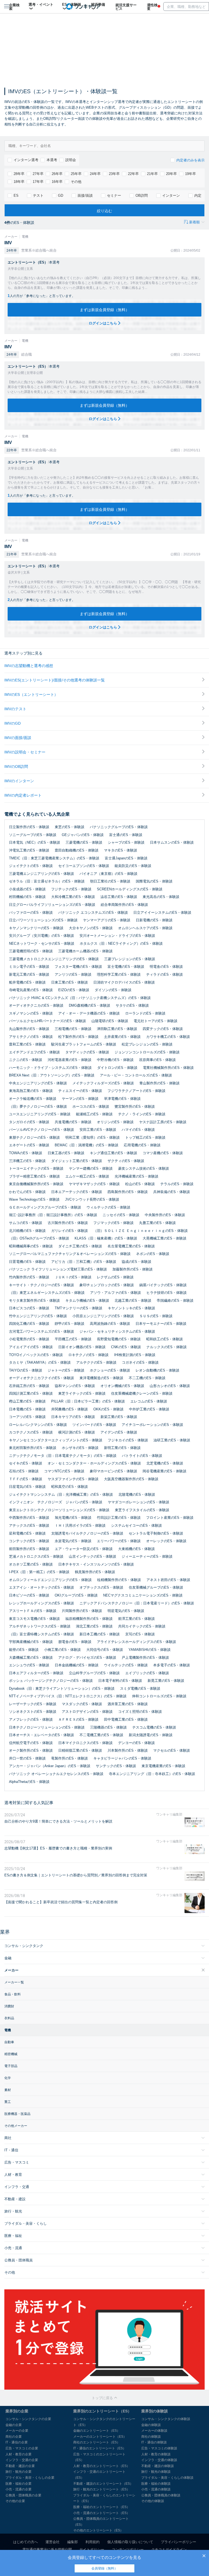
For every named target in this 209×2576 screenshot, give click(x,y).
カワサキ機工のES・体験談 (168, 1037)
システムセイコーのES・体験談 (136, 1525)
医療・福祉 (13, 2236)
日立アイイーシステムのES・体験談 (162, 913)
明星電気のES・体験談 (126, 1611)
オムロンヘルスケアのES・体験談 (145, 928)
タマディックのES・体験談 (87, 1052)
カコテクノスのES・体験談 (31, 1432)
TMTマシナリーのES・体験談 (79, 1308)
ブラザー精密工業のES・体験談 (34, 1176)
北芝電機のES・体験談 (165, 1463)
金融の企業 (14, 2425)
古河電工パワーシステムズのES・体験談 (42, 1331)
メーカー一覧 (14, 1982)
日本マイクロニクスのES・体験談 (85, 1743)
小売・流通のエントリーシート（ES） (102, 2513)
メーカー (11, 1970)
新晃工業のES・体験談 (166, 1681)
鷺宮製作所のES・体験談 (135, 1107)
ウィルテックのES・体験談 (108, 1207)
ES (16, 195)
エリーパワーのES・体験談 (119, 1541)
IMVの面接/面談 (18, 738)
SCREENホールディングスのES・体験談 (130, 889)
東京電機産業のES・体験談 (163, 1766)
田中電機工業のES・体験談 (126, 1719)
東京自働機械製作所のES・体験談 (36, 1184)
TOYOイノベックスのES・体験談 (36, 1355)
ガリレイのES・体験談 (70, 1231)
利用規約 (93, 2542)
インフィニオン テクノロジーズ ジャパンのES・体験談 (56, 1502)
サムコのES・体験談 (26, 1223)
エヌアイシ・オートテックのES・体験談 (42, 1587)
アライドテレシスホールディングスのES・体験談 (136, 1642)
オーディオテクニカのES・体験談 (36, 1005)
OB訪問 (142, 195)
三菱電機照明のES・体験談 (31, 951)
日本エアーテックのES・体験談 (77, 1192)
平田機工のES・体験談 (73, 1339)
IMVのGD (13, 723)
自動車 (9, 2042)
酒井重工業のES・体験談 (128, 1704)
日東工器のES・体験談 (66, 1153)
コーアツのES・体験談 (27, 1417)
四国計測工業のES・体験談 (31, 1393)
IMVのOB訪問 (16, 766)
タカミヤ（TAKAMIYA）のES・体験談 (40, 1362)
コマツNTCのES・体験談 (64, 1471)
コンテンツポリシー (128, 2550)
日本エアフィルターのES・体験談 (36, 1673)
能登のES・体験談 (24, 1650)
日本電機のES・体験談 (27, 1409)
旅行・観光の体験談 (156, 2472)
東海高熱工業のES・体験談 (31, 1091)
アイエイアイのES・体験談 (31, 1347)
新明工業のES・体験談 (122, 1448)
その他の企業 (15, 2501)
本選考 (52, 160)
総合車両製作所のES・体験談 (124, 905)
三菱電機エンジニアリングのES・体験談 (42, 874)
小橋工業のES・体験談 (62, 1650)
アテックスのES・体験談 (29, 1525)
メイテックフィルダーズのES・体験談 (103, 1083)
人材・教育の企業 (19, 2454)
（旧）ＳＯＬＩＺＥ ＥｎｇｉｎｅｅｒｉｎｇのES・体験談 (141, 1231)
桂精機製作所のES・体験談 (119, 1580)
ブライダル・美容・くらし (26, 2223)
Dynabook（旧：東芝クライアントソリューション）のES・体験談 (62, 1688)
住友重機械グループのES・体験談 (156, 1587)
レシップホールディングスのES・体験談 (42, 1603)
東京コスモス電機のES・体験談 (34, 1619)
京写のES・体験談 (140, 1634)
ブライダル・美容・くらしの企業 (30, 2478)
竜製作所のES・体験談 (70, 1758)
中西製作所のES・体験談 (29, 1518)
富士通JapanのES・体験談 (126, 858)
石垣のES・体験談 (24, 1471)
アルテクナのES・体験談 (96, 1362)
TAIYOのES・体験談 (26, 1370)
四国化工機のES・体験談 (29, 1324)
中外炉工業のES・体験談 (149, 1409)
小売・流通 (13, 2248)
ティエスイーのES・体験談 (80, 1091)
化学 (8, 2078)
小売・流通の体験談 (156, 2489)
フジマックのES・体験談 (113, 1223)
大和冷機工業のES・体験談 (73, 897)
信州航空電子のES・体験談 (31, 1743)
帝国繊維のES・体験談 (175, 1300)
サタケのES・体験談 (132, 1005)
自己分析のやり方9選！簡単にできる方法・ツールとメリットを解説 (58, 1821)
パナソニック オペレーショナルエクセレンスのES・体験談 (56, 1774)
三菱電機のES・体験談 (84, 842)
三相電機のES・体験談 (73, 1029)
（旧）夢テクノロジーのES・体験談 (38, 1107)
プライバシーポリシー (179, 2542)
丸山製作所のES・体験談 (29, 1029)
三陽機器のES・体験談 (108, 1727)
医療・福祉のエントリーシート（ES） (102, 2507)
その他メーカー (16, 2126)
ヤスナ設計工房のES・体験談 (163, 1122)
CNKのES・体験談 (126, 1347)
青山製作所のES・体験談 (159, 1083)
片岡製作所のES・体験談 (82, 1611)
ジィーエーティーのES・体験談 (147, 1556)
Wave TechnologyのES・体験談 (34, 1199)
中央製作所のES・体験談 (165, 1215)
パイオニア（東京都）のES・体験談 (108, 874)
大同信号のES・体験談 (105, 1650)
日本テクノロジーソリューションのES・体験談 (47, 1727)
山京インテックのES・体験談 (93, 1556)
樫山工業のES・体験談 (27, 1401)
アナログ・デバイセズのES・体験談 (87, 1658)
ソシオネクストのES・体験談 (33, 1712)
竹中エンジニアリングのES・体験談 (38, 1316)
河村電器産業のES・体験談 (70, 1060)
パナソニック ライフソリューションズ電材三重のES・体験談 (58, 1269)
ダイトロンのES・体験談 (117, 1068)
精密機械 (11, 2054)
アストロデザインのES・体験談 (87, 1712)
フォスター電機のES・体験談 (78, 967)
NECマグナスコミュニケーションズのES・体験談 (143, 1595)
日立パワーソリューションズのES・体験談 (43, 920)
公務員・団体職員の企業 (23, 2495)
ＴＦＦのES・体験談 (26, 1479)
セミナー (114, 195)
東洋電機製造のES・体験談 (101, 1378)
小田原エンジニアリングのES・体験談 (103, 1316)
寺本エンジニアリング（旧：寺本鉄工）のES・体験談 (152, 1774)
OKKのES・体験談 (108, 1409)
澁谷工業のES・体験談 (119, 897)
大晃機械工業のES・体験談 (165, 1238)
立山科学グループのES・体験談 (94, 1673)
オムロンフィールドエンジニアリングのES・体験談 (50, 1580)
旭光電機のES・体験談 (73, 1518)
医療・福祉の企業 (19, 2484)
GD (61, 195)
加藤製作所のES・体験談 (133, 1269)
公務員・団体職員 (19, 2260)
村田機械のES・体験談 (27, 897)
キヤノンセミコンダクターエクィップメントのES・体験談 (56, 1440)
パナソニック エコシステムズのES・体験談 (93, 913)
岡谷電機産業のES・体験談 (165, 1471)
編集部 (73, 2542)
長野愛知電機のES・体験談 (119, 1339)
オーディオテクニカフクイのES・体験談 (42, 1378)
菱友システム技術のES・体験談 (144, 1168)
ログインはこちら (103, 323)
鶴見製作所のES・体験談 (95, 1572)
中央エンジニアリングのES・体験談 (38, 1083)
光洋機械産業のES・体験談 (136, 1176)
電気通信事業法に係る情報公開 (47, 2550)
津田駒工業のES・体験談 (117, 1029)
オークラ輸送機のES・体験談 (33, 1099)
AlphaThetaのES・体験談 (29, 1782)
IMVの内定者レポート (23, 795)
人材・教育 (13, 2175)
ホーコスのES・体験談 (91, 1107)
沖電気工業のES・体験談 (29, 850)
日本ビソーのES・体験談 (29, 1595)
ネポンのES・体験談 (153, 1254)
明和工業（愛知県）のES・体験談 (93, 1137)
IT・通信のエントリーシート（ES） (100, 2448)
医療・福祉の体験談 (156, 2484)
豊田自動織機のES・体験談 (77, 850)
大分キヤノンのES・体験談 (91, 928)
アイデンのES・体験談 (119, 1432)
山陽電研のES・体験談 (110, 1021)
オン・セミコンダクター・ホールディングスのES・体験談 (94, 1463)
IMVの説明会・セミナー (25, 752)
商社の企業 (14, 2437)
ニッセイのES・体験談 (121, 1215)
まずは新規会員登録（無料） (104, 310)
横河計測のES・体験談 (77, 1432)
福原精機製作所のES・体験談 (89, 1619)
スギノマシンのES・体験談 (31, 1013)
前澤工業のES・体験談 (136, 1619)
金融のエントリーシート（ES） (97, 2431)
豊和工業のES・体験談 (27, 1044)
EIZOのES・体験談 (74, 990)
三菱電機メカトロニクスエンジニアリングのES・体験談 (54, 959)
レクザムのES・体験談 (115, 1277)
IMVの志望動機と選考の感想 (29, 666)
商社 (8, 2138)
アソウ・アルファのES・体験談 (116, 1293)
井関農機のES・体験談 (70, 1409)
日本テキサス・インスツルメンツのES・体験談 (96, 1564)
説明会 (71, 160)
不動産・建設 (15, 2199)
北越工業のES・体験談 (133, 1300)
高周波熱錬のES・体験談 (110, 1324)
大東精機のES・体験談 (136, 1549)
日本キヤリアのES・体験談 (73, 1417)
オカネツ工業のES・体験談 (31, 1564)
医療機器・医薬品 (17, 2114)
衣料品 (9, 2018)
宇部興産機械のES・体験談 (31, 1642)
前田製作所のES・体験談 (29, 1549)
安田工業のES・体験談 (98, 1130)
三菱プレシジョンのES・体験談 (130, 959)
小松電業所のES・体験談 (29, 1339)
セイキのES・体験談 (26, 1463)
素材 (8, 2090)
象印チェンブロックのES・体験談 (107, 1285)
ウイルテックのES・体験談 (126, 1665)
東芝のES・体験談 (70, 827)
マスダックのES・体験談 (82, 1704)
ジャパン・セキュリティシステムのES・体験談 (117, 1331)
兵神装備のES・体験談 (172, 1192)
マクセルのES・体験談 (172, 1750)
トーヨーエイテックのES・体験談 (36, 1168)
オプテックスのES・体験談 (101, 1587)
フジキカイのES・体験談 (128, 1440)
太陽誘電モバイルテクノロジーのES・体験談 (87, 1533)
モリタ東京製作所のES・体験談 (34, 1300)
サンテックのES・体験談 (116, 1766)
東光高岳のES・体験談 (161, 897)
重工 (8, 2102)
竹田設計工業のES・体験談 (119, 1518)
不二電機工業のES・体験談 (101, 1735)
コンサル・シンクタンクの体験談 (166, 2419)
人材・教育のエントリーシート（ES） (102, 2466)
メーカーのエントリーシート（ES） (100, 2437)
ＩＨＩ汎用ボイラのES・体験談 (80, 1525)
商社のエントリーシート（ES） (97, 2442)
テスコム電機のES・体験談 (154, 1727)
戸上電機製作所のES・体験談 (145, 1658)
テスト (38, 195)
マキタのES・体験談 (121, 850)
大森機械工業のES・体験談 (31, 1658)
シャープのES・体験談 (126, 842)
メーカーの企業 (17, 2431)
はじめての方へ (25, 2542)
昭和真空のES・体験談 (70, 1487)
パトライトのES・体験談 (142, 1456)
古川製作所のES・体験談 (68, 1223)
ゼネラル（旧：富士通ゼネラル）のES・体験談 (47, 881)
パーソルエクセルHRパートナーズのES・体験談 (47, 1021)
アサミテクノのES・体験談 (31, 1037)
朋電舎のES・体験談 (75, 1642)
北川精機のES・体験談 (27, 1231)
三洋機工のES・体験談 (27, 1161)
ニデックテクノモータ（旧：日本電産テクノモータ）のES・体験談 (63, 1456)
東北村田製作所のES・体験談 (33, 1448)
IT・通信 (11, 2150)
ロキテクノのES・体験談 (88, 1355)
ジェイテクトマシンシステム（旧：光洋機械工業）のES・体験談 (61, 1494)
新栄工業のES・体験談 (119, 1417)
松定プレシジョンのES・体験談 (147, 1044)
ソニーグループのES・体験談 (33, 835)
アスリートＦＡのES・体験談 (33, 1611)
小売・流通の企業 (19, 2489)
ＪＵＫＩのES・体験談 (73, 1277)
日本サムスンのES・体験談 (172, 842)
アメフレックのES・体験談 (31, 1719)
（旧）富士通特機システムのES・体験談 (42, 1634)
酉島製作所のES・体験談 (128, 1192)
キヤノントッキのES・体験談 (131, 1308)
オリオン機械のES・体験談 (122, 1386)
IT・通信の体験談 (154, 2442)
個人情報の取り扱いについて (130, 2542)
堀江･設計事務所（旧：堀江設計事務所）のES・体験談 (53, 1215)
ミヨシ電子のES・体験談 (29, 967)
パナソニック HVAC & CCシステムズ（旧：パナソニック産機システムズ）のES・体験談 (80, 998)
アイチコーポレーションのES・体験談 (152, 1425)
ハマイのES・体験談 (138, 1130)
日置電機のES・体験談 (27, 1262)
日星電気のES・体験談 (27, 1487)
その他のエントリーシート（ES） (98, 2530)
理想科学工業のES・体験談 (119, 974)
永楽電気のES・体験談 (73, 1541)
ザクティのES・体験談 (126, 1161)
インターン (171, 195)
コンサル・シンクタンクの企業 (28, 2419)
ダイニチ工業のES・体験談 (80, 1246)
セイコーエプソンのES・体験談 (84, 866)
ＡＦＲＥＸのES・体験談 (78, 1719)
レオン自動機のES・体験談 (157, 1370)
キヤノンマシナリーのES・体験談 (36, 928)
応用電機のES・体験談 (142, 1145)
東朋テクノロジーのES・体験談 (34, 1137)
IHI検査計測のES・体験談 (135, 1355)
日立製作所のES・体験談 (29, 827)
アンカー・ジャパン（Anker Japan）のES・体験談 (50, 1766)
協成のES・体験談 (136, 1262)
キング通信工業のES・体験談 (113, 1153)
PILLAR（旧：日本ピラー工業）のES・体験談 (88, 1401)
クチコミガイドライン (169, 2550)
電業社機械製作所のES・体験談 (168, 1068)
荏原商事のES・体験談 (157, 1060)
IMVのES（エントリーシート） (31, 694)
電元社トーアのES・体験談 (156, 1021)
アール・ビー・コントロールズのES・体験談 (136, 1075)
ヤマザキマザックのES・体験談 (94, 1184)
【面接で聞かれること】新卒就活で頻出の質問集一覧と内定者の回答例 (61, 1902)
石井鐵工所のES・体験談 (29, 1386)
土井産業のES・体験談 (122, 1037)
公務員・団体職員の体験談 (161, 2495)
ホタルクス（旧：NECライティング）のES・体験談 (121, 943)
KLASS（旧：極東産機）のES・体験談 (106, 1238)
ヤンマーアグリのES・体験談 (107, 920)
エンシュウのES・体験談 (29, 1665)
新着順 (194, 222)
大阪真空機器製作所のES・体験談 (131, 1479)
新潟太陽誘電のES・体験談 (151, 1735)
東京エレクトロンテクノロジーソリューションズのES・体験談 (59, 1510)
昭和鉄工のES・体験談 (165, 1339)
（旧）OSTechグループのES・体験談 (39, 1238)
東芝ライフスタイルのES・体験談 (142, 1510)
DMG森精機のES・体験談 (90, 1005)
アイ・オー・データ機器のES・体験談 (89, 1013)
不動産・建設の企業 (20, 2466)
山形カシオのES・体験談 (170, 1386)
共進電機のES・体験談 (73, 1122)
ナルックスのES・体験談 (167, 1347)
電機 (8, 2030)
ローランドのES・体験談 (145, 1013)
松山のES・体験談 (140, 1184)
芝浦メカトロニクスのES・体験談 (36, 1556)
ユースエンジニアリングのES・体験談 (40, 1114)
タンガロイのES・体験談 (29, 1122)
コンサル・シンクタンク (24, 1946)
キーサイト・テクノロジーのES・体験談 (42, 1285)
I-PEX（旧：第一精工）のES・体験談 (39, 1572)
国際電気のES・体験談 (154, 881)
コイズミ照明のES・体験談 (140, 1712)
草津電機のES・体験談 (122, 1099)
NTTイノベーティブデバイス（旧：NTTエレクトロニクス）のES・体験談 (68, 1696)
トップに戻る (103, 2398)
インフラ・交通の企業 (22, 2460)
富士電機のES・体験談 (126, 967)
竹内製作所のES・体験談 (29, 1277)
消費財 (9, 2006)
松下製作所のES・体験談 (78, 1037)
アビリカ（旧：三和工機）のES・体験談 (84, 1262)
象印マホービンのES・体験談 (113, 1471)
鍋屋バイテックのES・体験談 (163, 1285)
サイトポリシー (92, 2550)
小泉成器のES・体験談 (27, 889)
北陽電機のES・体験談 (137, 1494)
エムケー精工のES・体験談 (87, 1176)
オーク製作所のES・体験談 (31, 1750)
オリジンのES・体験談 (115, 1122)
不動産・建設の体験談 (158, 2466)
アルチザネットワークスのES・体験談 (40, 1626)
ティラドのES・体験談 (165, 974)
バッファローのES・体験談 (31, 913)
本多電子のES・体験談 (172, 1665)
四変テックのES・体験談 (163, 1029)
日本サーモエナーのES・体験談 (161, 1324)
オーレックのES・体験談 (166, 1541)
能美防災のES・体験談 (133, 866)
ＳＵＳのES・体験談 (156, 1316)
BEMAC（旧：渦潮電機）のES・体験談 (87, 1145)
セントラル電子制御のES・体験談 (156, 1533)
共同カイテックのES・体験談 (142, 1626)
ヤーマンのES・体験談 (80, 1099)
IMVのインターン (19, 781)
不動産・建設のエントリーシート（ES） (103, 2484)
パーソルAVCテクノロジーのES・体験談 (42, 1130)
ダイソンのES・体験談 (113, 990)
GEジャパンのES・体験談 (83, 835)
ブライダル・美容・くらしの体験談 (167, 2478)
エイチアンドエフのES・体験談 (34, 1052)
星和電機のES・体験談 (27, 1533)
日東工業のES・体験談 (70, 982)
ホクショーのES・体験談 (110, 1370)
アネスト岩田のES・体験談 (168, 1580)
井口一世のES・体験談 (27, 1758)
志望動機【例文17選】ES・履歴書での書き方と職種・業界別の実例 (58, 1848)
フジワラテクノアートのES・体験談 (136, 1091)
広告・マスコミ (17, 2162)
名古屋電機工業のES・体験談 (131, 1246)
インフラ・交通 (17, 2187)
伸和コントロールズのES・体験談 (159, 1696)
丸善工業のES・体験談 (157, 1223)
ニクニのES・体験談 (26, 1060)
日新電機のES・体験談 (154, 920)
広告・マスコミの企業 (22, 2448)
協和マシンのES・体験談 (75, 1386)
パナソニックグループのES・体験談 (119, 827)
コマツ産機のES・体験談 (163, 1153)
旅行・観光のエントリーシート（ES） (102, 2489)
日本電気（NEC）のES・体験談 (35, 842)
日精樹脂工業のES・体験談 (80, 1750)
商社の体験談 (151, 2437)
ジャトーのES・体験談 (66, 1370)
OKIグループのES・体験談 (76, 1595)
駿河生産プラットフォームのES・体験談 (84, 1044)
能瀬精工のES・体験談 (94, 1114)
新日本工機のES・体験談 (100, 1634)
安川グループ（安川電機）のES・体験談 (42, 936)
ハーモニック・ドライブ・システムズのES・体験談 (50, 1068)
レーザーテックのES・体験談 (33, 1704)
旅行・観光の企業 (19, 2472)
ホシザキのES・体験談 (80, 1448)
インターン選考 (26, 160)
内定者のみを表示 (190, 160)
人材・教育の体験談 (156, 2454)
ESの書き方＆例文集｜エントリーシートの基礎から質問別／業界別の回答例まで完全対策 (76, 1875)
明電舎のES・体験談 (166, 967)
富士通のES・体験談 (126, 835)
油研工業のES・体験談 (172, 1440)
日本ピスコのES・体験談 (29, 1308)
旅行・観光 (13, 2211)
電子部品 (11, 2066)
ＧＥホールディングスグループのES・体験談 (45, 1207)
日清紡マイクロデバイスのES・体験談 (124, 982)
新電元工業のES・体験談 (29, 974)
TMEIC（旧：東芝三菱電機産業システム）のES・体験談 (54, 858)
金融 (8, 1958)
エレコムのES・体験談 (149, 1401)
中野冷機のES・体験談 (115, 1060)
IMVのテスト (15, 709)
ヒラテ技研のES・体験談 (167, 1293)
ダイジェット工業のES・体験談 (77, 1161)
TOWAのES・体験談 (26, 1153)
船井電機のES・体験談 (27, 982)
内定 (198, 195)
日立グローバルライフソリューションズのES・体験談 (52, 905)
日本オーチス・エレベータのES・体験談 (42, 1735)
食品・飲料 (13, 1994)
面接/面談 (85, 195)
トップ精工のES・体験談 (145, 1137)
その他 (76, 182)
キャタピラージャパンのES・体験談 (122, 1758)
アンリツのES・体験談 (73, 974)
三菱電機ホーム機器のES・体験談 (85, 951)
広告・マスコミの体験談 (159, 2448)
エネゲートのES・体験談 (29, 1145)
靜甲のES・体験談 (70, 1324)
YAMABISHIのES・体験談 (150, 1650)
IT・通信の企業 (17, 2442)
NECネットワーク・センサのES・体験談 (42, 943)
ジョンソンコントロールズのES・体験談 (147, 1052)
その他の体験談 (153, 2501)
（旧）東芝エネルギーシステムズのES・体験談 (47, 1293)
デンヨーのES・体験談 (136, 1743)
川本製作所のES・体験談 (128, 1750)
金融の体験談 (151, 2425)
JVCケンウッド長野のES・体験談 (92, 1199)
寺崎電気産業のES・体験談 (31, 990)
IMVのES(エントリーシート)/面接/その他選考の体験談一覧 (55, 680)
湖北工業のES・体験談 (94, 1626)
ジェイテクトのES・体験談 (31, 866)
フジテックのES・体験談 (71, 889)
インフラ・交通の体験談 (159, 2460)
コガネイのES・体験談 (140, 1362)
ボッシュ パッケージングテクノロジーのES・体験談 (51, 1681)
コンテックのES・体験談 (29, 1541)
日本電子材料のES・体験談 (120, 1681)
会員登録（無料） (104, 2568)
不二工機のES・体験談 (147, 1378)
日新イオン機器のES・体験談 (82, 1347)
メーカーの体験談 (154, 2431)
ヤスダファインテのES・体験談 (73, 1479)
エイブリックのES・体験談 (147, 1673)
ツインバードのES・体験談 (94, 1425)
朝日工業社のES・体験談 (110, 881)
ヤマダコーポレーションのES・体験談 (139, 1502)
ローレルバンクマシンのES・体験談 (38, 1425)
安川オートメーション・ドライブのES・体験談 (117, 936)
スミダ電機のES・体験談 (140, 1688)
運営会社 (53, 2542)
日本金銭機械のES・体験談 (77, 1665)
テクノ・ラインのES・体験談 (142, 1114)
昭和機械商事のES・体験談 (31, 1246)
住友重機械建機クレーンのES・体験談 (142, 1393)
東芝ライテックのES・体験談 (82, 1393)
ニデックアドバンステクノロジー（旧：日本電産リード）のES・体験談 (137, 1603)
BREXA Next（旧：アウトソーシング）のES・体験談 (52, 1075)
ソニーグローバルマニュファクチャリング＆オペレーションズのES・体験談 (70, 1254)
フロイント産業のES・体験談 (170, 1518)
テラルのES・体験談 (177, 1184)
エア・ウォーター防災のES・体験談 (84, 1549)
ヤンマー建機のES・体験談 (91, 1168)
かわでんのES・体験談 (27, 1192)
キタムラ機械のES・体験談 (87, 1300)
